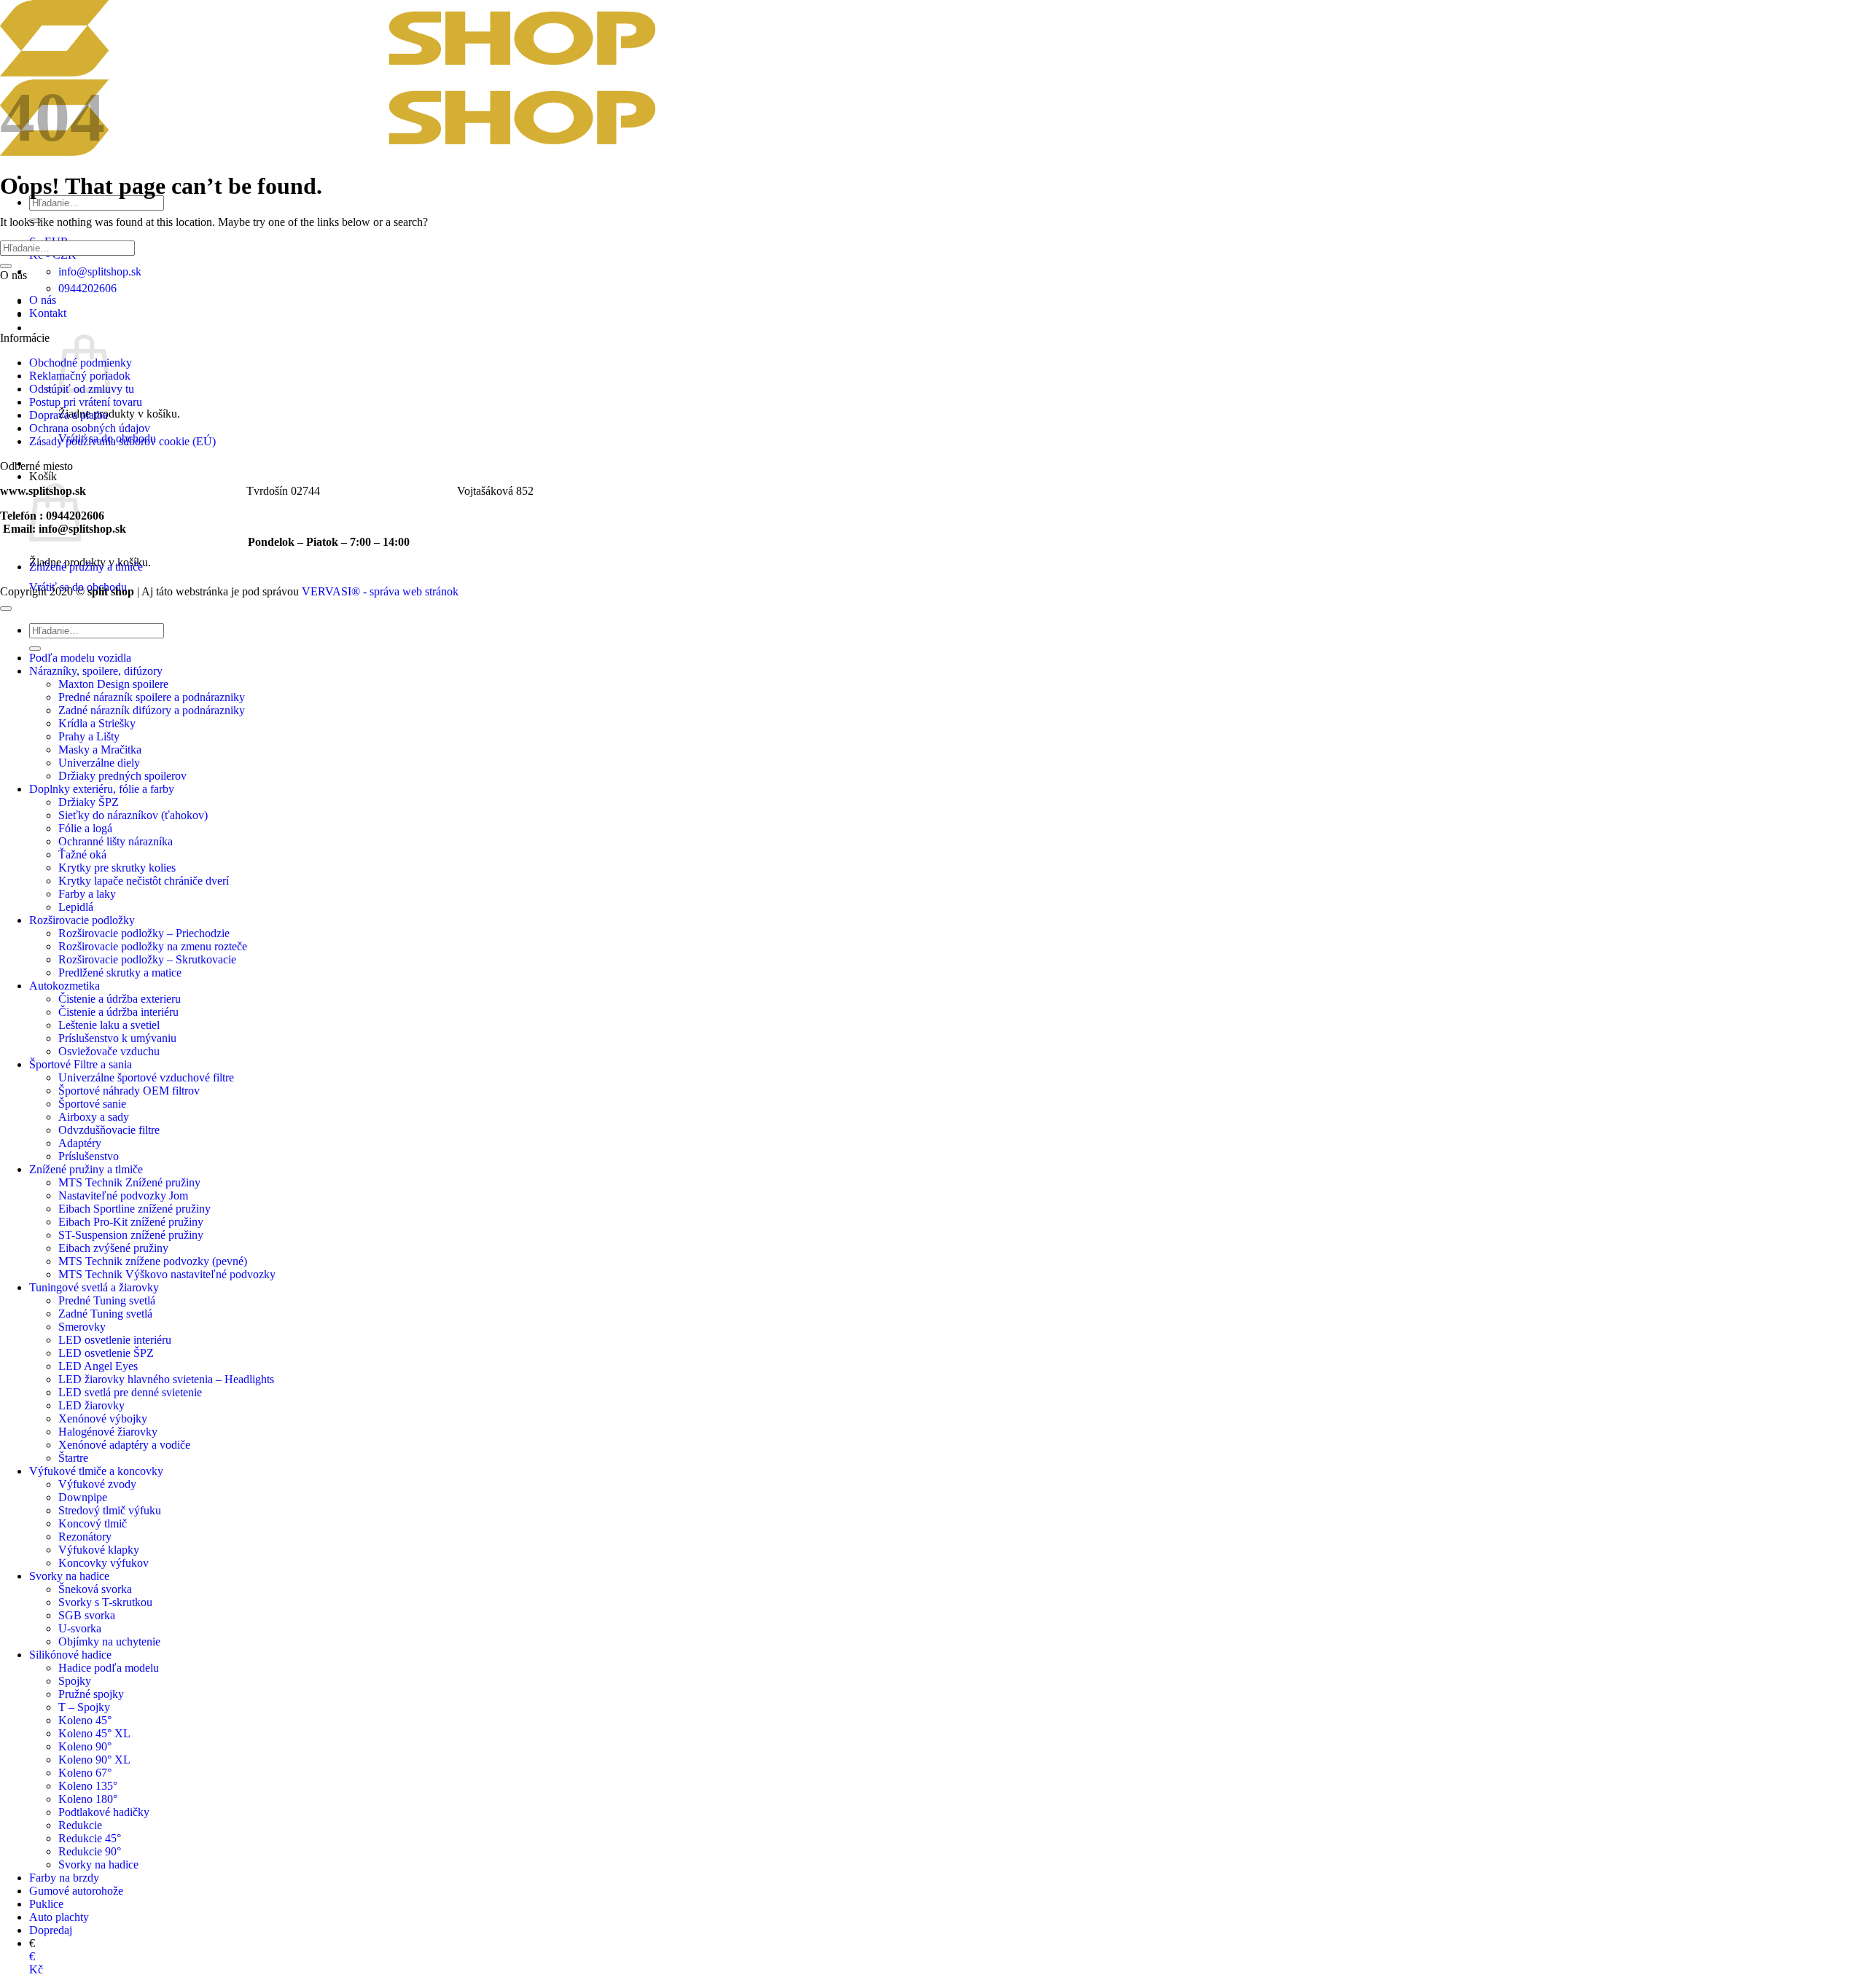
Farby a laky (87, 894)
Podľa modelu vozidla (80, 658)
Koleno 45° (85, 1720)
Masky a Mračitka (100, 750)
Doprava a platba (69, 415)
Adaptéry (80, 1143)
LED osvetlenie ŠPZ (106, 1353)
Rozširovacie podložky (82, 920)
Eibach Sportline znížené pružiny (134, 1209)
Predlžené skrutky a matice (120, 973)
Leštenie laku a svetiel (109, 1025)
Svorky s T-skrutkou (105, 1602)
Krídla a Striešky (97, 723)
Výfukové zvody (97, 1484)
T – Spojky (84, 1707)
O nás (43, 300)
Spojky (75, 1681)
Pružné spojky (91, 1694)
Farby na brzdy (64, 1878)
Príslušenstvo (89, 1156)
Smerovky (82, 1327)
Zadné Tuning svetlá (105, 1314)
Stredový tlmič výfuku (110, 1510)
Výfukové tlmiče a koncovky (96, 1471)
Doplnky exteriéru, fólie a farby (102, 789)
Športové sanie (92, 1104)
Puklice (46, 1904)
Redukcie (80, 1825)
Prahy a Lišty (89, 736)
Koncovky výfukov (104, 1563)
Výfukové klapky (99, 1550)
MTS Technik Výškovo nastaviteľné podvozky (167, 1274)
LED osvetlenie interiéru (115, 1340)
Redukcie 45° (90, 1838)
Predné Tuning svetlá (107, 1300)
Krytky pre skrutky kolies (117, 868)
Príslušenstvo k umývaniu (117, 1038)
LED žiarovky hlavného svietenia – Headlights (166, 1379)
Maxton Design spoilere (113, 684)
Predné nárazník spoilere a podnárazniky (152, 697)
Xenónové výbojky (103, 1418)
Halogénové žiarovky (108, 1432)
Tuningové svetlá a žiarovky (94, 1287)
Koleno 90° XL (94, 1760)
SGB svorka (87, 1615)
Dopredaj (51, 1930)
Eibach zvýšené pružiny (113, 1248)
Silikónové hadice (70, 1655)
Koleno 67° (85, 1773)
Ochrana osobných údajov (90, 428)
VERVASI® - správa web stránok (380, 591)
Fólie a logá (85, 828)
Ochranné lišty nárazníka (116, 841)
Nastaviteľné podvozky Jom (123, 1195)
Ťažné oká (82, 854)
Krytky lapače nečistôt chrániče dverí (144, 881)
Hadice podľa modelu (109, 1668)
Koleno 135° (88, 1786)
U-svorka (80, 1628)
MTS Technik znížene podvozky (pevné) (153, 1261)
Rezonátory (85, 1537)
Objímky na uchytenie (109, 1641)
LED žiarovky (91, 1405)
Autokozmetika (65, 986)
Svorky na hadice (69, 1576)
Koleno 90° (85, 1746)
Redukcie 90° (90, 1851)
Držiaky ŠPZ (89, 802)
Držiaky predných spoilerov (122, 776)
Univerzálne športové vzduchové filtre (146, 1077)
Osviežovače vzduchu (109, 1051)
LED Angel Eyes (98, 1366)
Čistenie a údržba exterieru (120, 999)
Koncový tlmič (93, 1523)
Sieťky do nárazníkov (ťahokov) (133, 815)
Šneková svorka (95, 1589)
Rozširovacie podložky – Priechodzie (144, 933)
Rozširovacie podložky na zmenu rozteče (153, 946)
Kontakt (48, 313)
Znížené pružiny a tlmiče (86, 567)
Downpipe (83, 1497)
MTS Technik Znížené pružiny (129, 1182)
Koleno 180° (88, 1799)
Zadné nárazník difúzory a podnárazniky (152, 710)
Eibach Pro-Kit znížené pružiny (131, 1222)
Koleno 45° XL (94, 1733)
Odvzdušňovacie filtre (109, 1130)
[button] (44, 328)
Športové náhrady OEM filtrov (129, 1091)
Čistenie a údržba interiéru (118, 1012)
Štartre (73, 1458)
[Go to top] (6, 608)
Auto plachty (59, 1917)
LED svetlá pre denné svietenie (130, 1392)
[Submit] (6, 266)
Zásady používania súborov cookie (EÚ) (122, 441)
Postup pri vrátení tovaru (86, 402)
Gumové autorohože (76, 1891)
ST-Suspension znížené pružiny (131, 1235)
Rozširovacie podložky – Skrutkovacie (147, 959)
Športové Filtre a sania (81, 1064)
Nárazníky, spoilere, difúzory (96, 671)
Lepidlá (76, 907)
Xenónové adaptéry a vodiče (124, 1445)
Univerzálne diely (99, 763)
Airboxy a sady (94, 1117)
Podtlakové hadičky (104, 1812)
